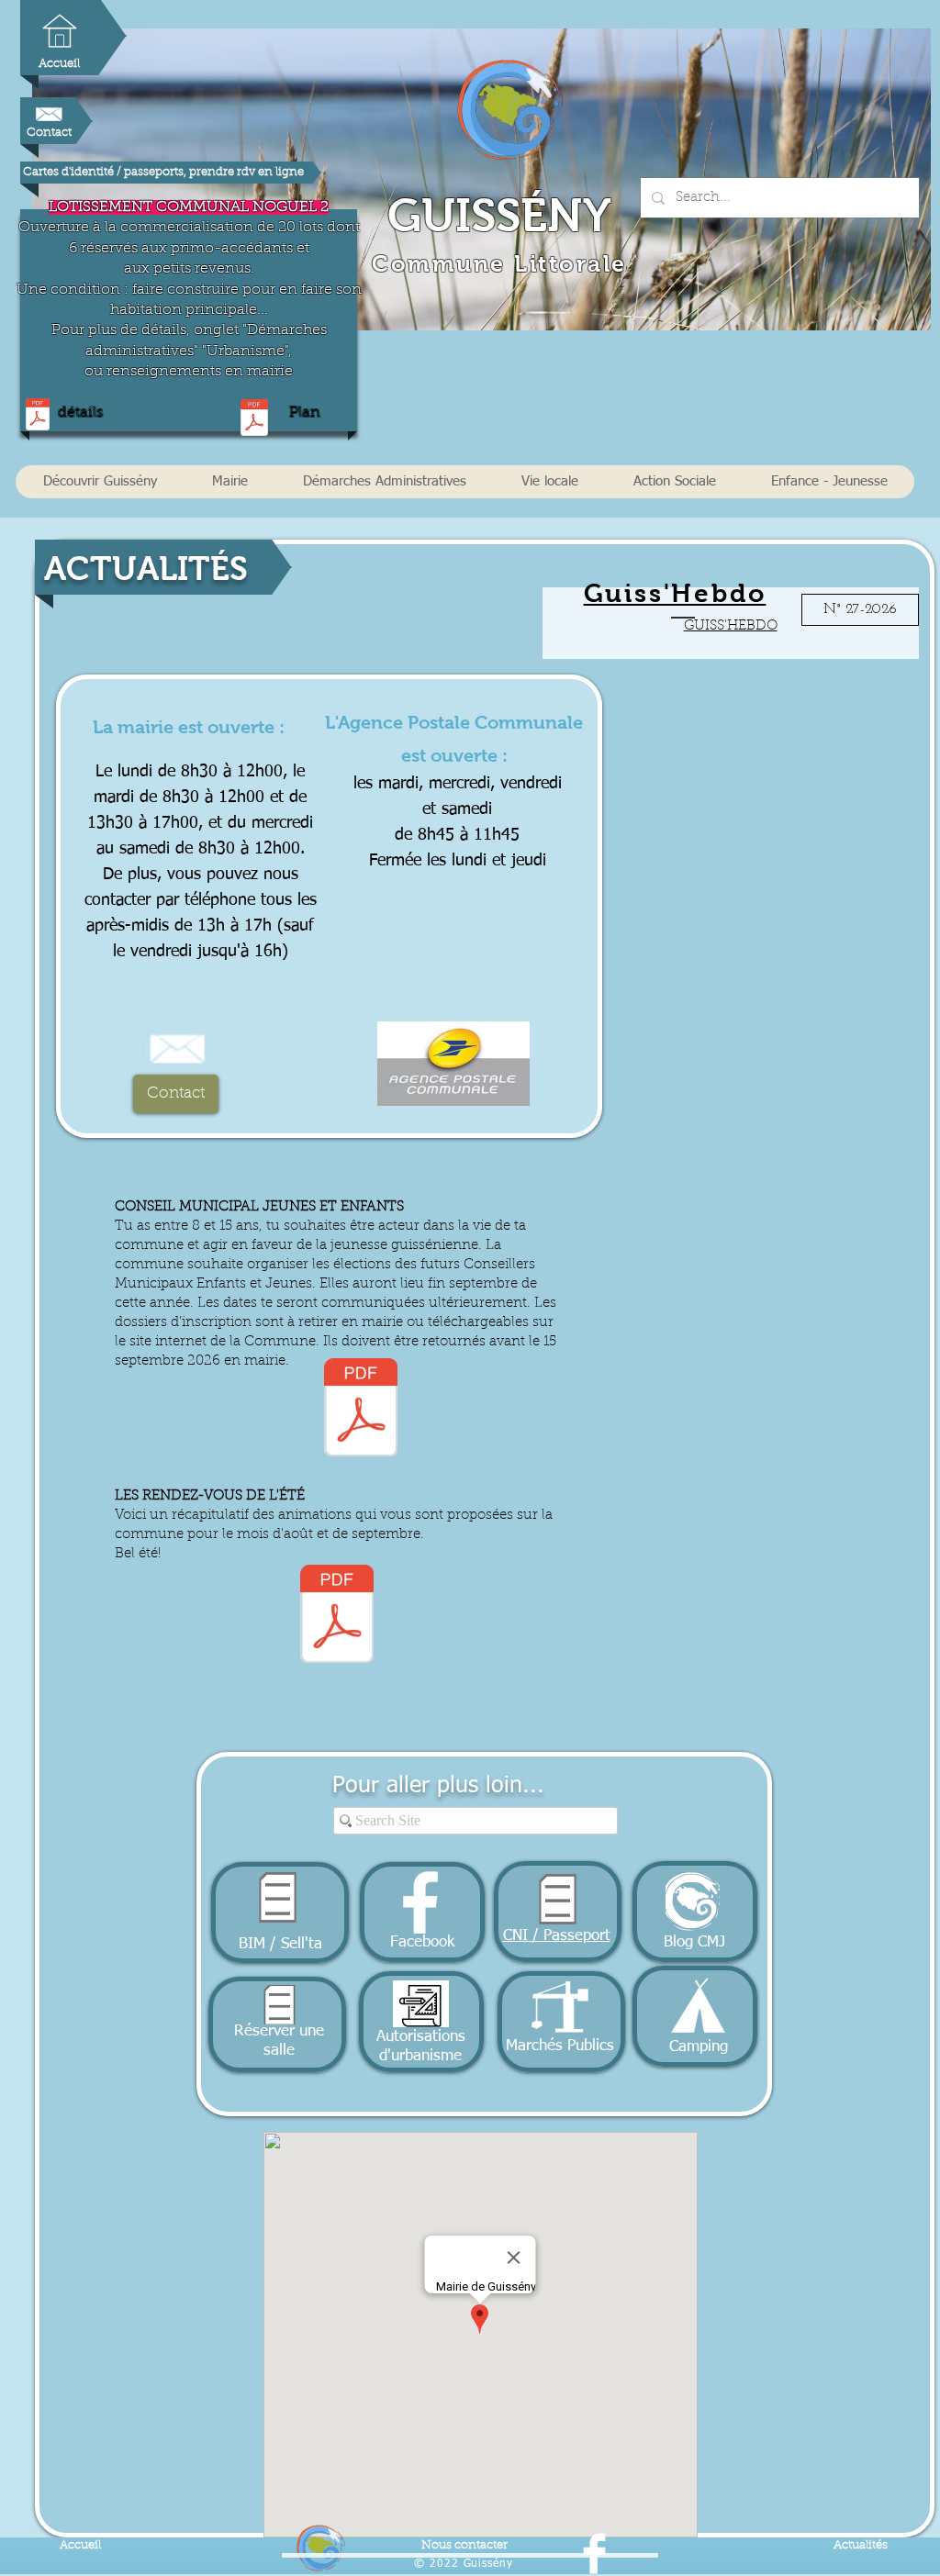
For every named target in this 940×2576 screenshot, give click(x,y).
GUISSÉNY (499, 215)
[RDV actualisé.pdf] (337, 1616)
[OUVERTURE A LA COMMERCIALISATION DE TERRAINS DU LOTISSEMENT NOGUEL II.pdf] (38, 416)
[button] (100, 482)
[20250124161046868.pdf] (254, 420)
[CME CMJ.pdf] (361, 1410)
